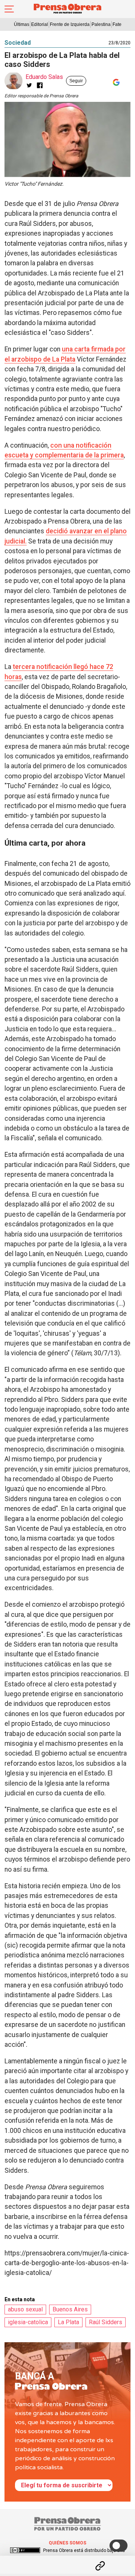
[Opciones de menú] (67, 2559)
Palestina (101, 24)
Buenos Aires (70, 2309)
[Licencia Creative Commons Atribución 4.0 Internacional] (25, 2550)
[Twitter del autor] (29, 85)
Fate (117, 24)
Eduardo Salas (44, 77)
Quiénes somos (67, 2543)
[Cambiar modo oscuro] (118, 2546)
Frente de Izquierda (70, 24)
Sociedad (18, 43)
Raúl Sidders (106, 2322)
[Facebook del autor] (40, 85)
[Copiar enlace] (100, 2566)
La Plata (68, 2322)
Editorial (40, 24)
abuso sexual (25, 2309)
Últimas (22, 24)
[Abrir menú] (9, 9)
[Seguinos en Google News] (115, 82)
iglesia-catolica (28, 2322)
